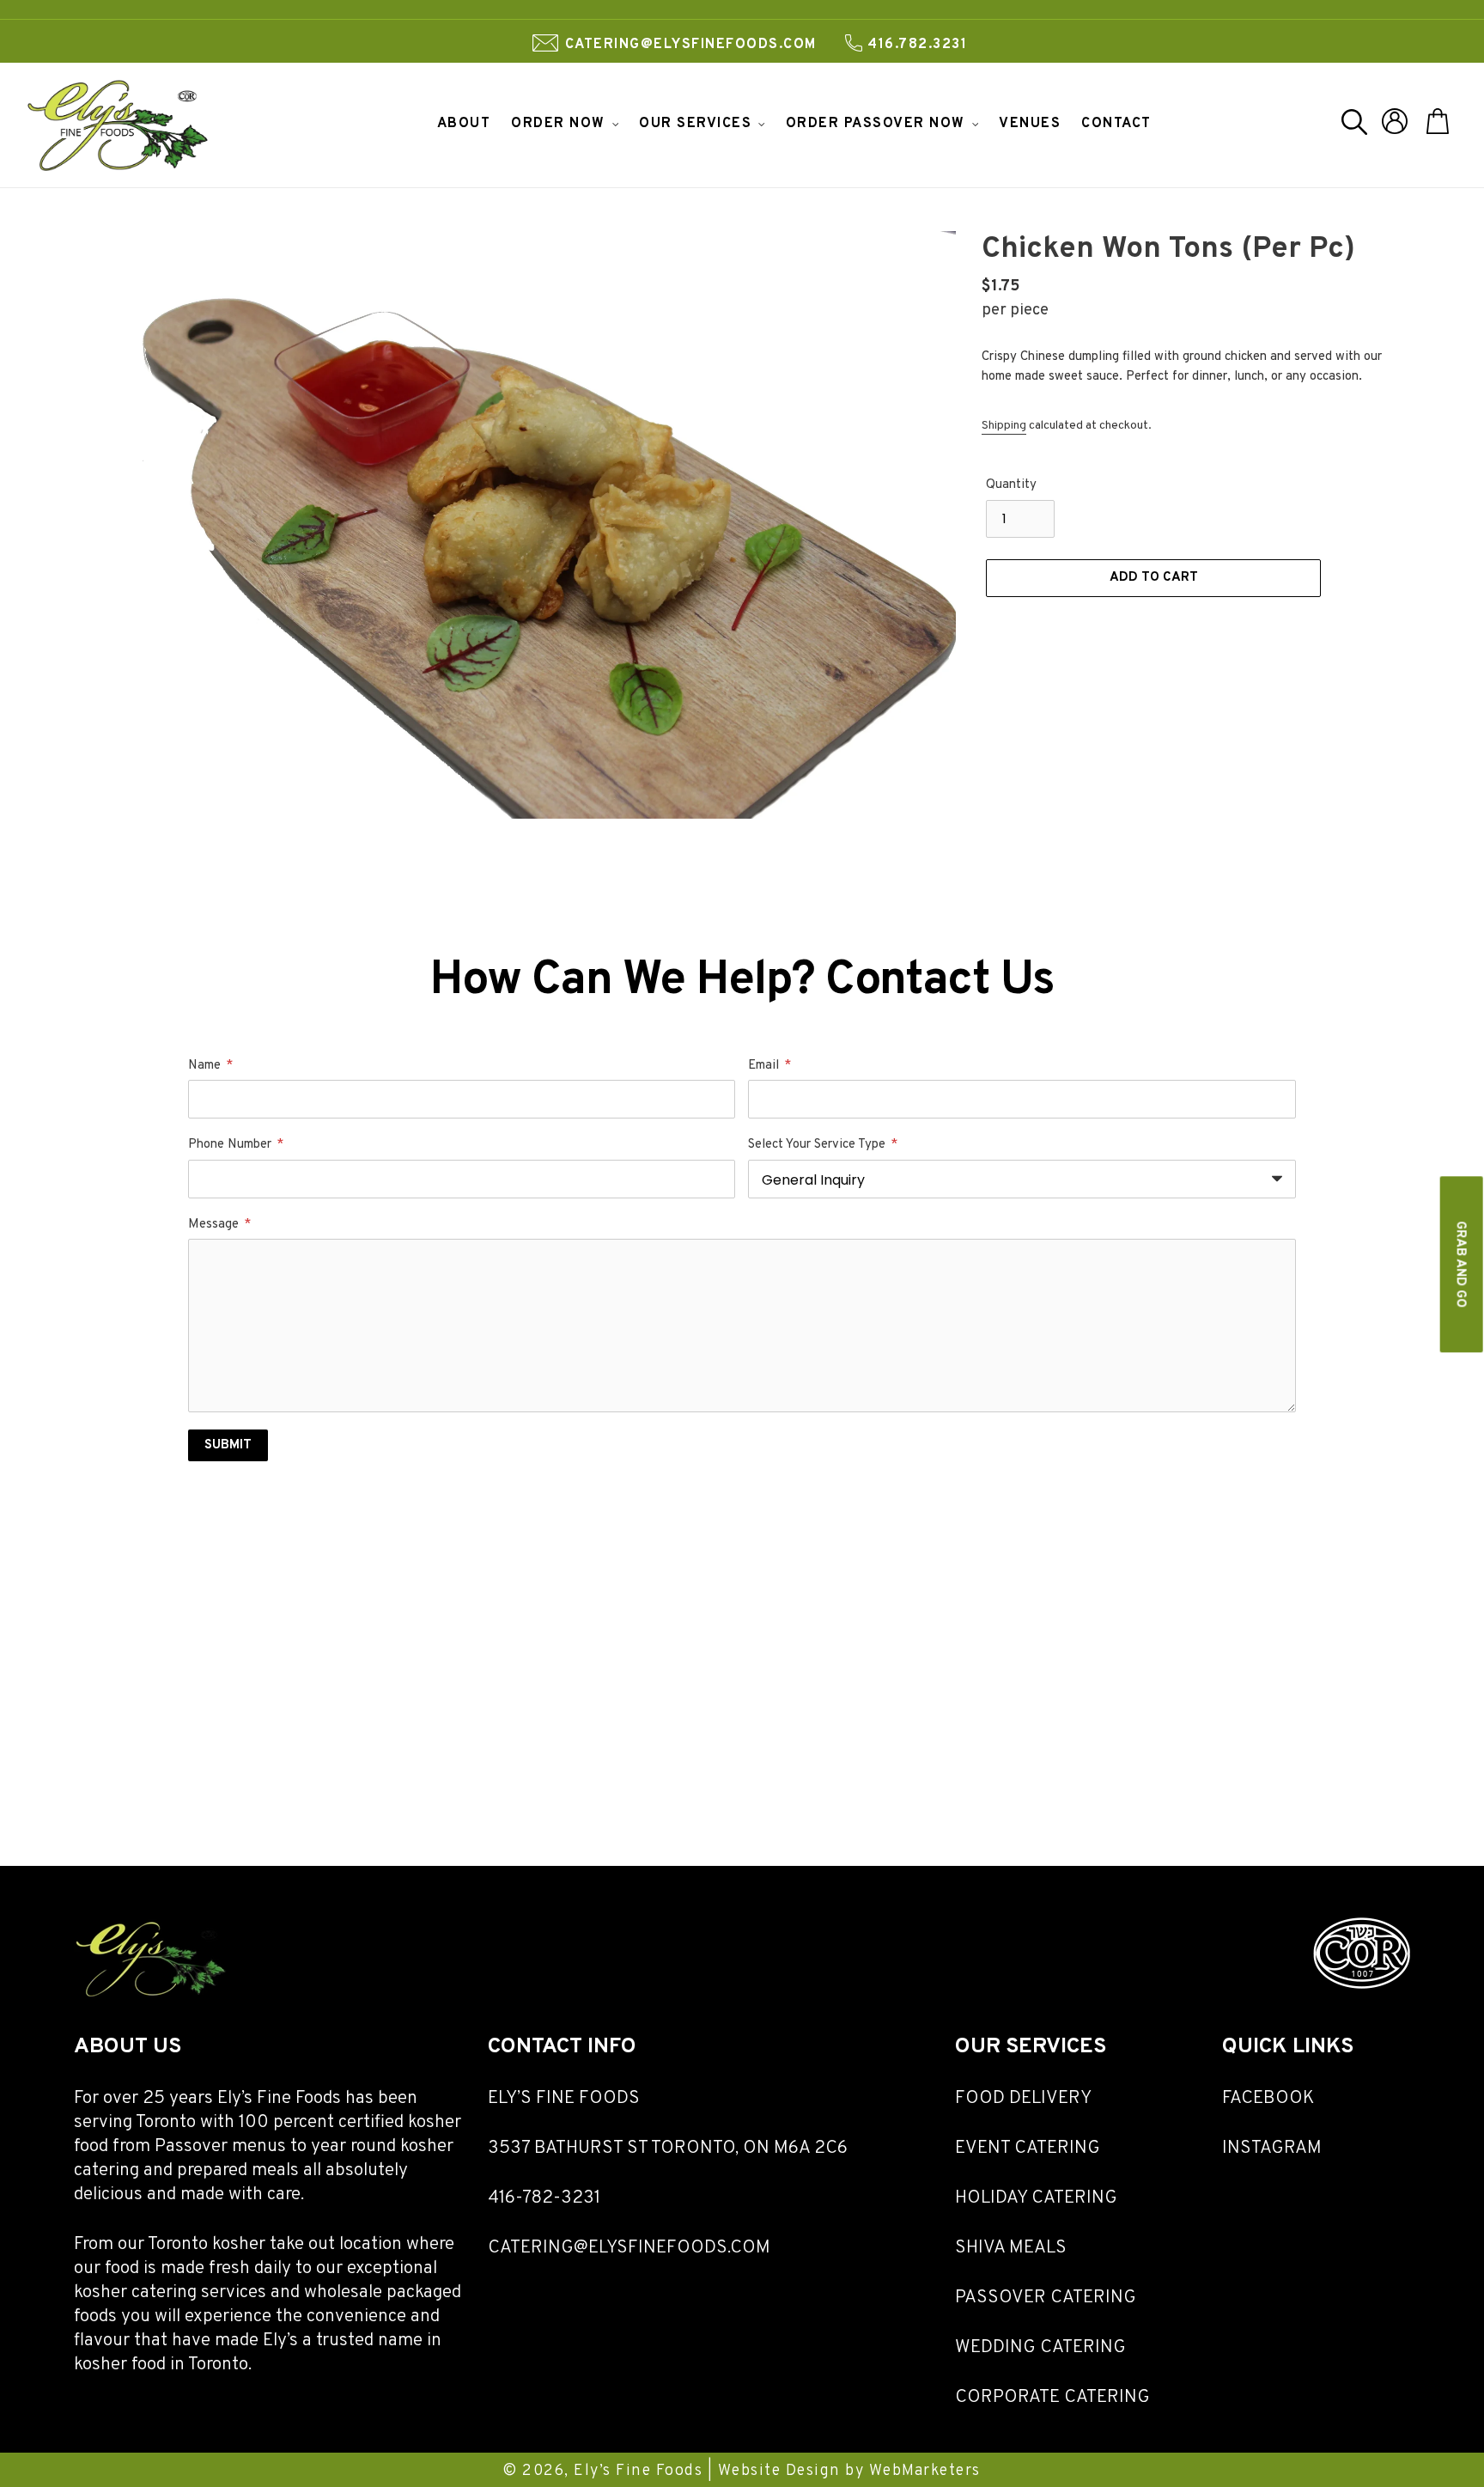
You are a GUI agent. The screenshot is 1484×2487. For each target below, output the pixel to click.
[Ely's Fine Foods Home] (151, 1997)
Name (210, 1066)
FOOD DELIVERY (1023, 2098)
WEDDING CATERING (1040, 2347)
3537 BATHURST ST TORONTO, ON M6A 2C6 (668, 2148)
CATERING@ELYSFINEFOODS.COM (629, 2248)
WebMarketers (922, 2471)
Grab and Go (1460, 1264)
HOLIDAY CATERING (1036, 2198)
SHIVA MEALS (1011, 2248)
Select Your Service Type (823, 1145)
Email (769, 1066)
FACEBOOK (1268, 2098)
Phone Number (236, 1145)
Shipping (1004, 426)
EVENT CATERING (1028, 2148)
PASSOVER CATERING (1046, 2298)
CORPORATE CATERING (1052, 2397)
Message (219, 1225)
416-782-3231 (544, 2198)
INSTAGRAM (1272, 2148)
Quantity (1011, 485)
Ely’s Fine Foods (638, 2471)
